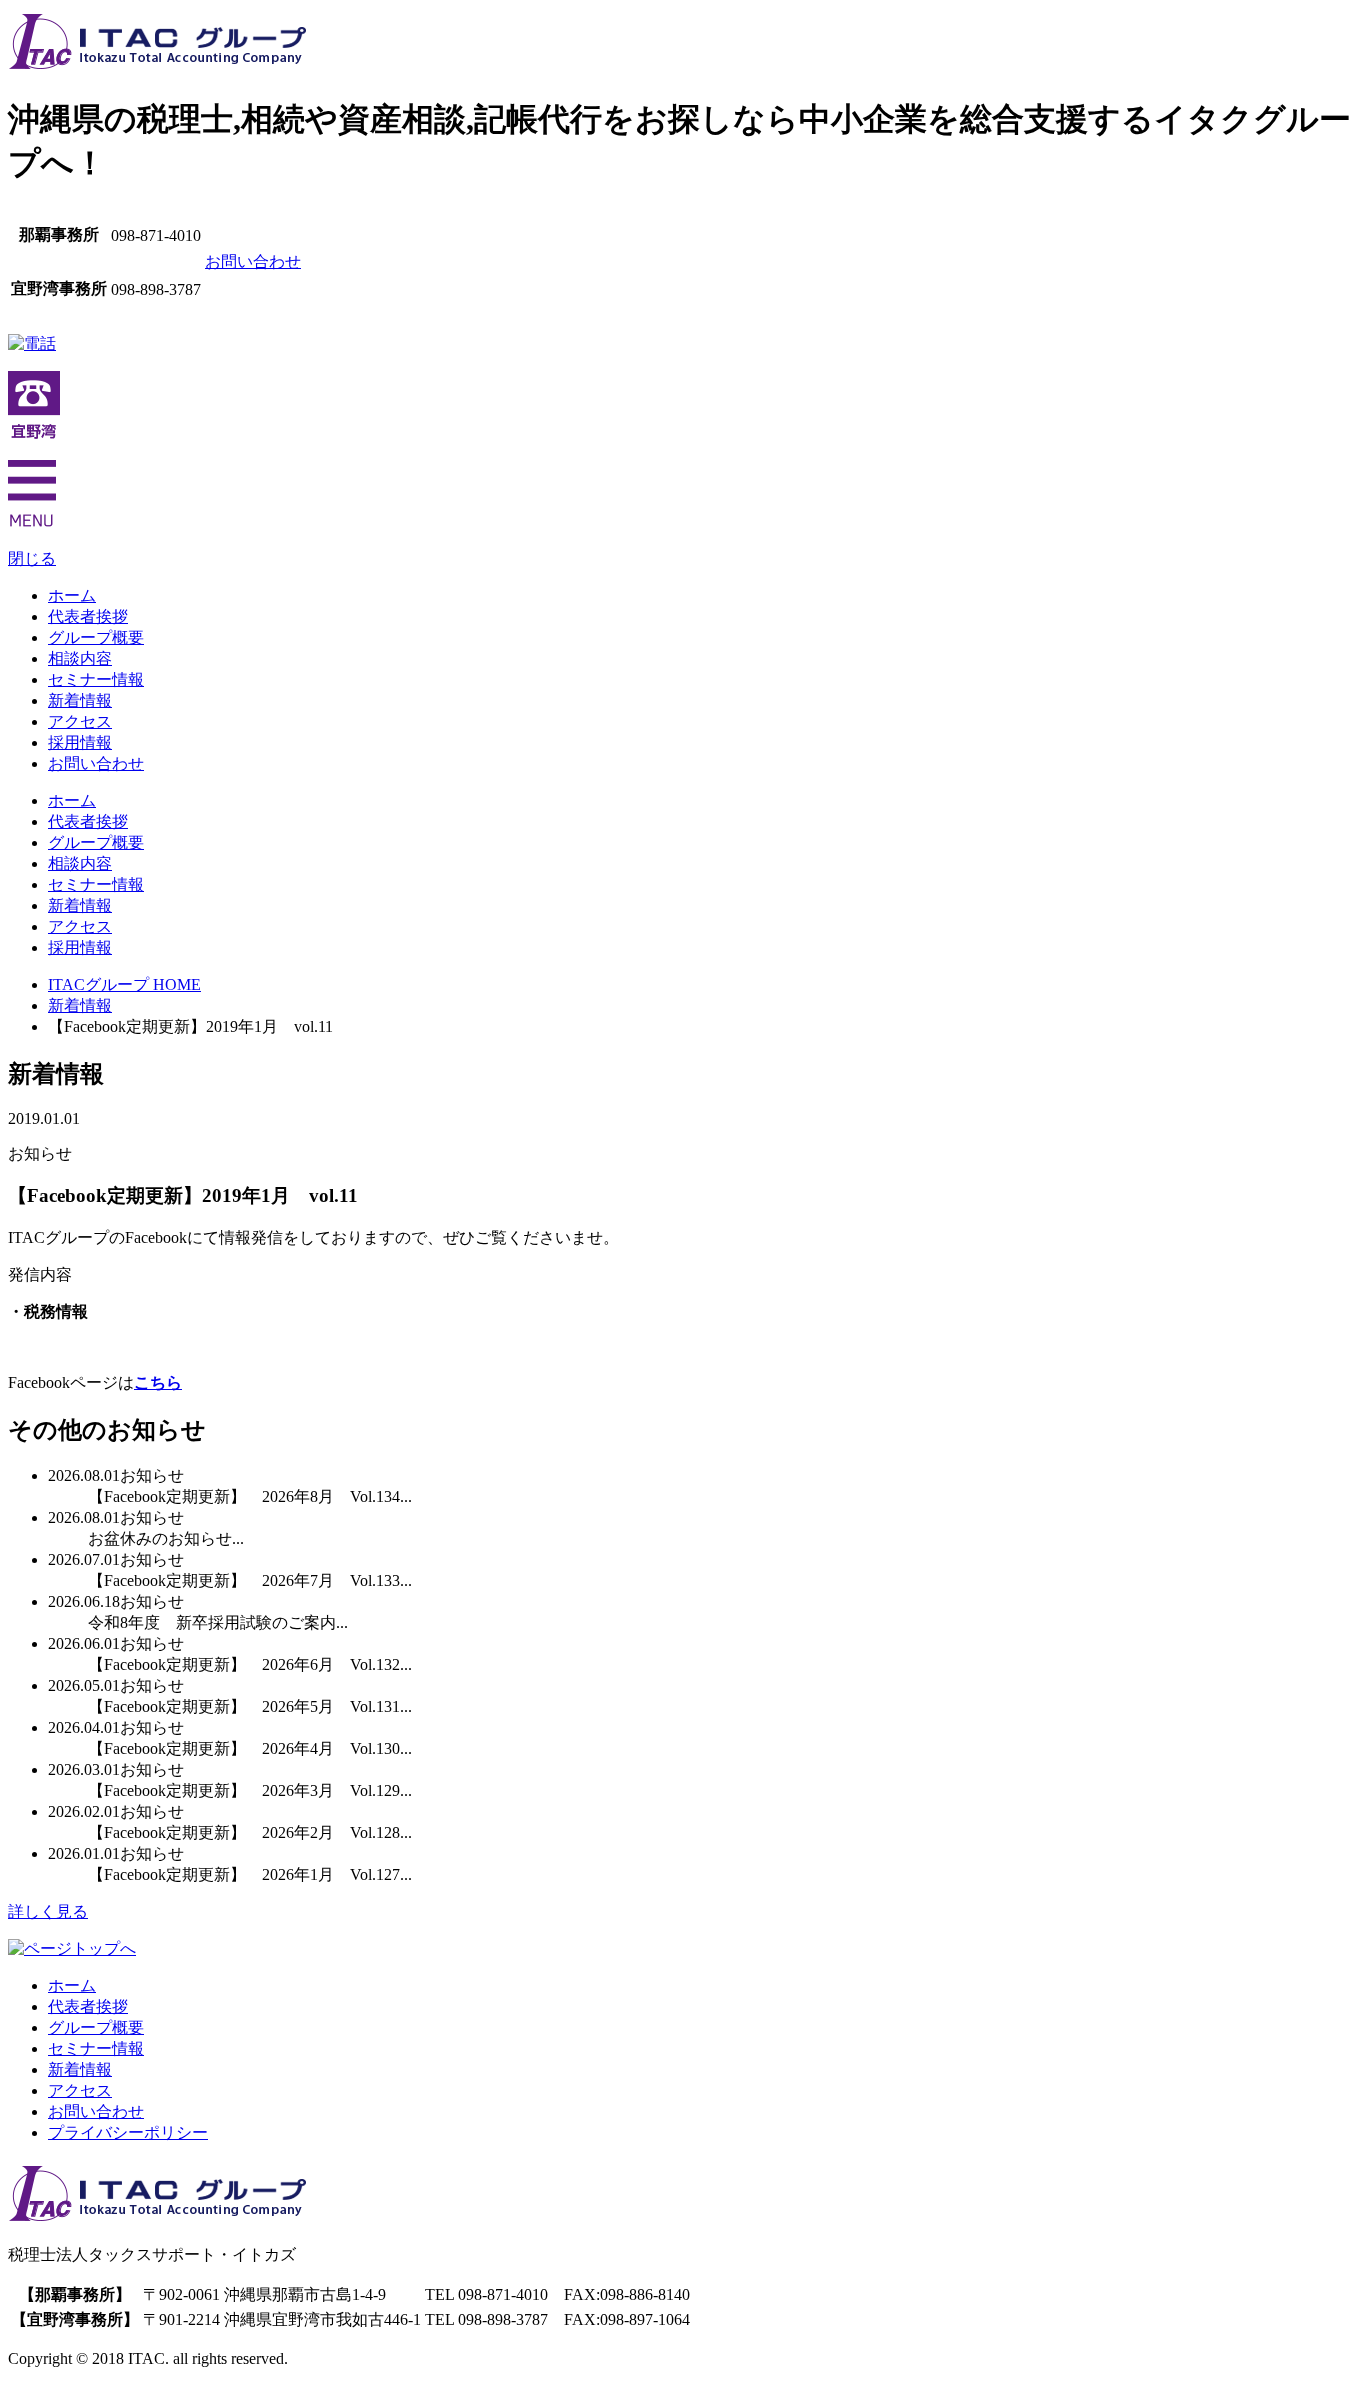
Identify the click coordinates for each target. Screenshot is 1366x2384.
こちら (158, 1382)
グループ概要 (96, 637)
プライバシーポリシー (128, 2132)
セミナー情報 (96, 679)
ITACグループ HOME (124, 984)
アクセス (80, 721)
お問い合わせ (253, 261)
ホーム (72, 595)
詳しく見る (48, 1911)
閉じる (32, 558)
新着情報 (80, 700)
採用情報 (80, 742)
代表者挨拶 (88, 616)
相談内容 (80, 658)
